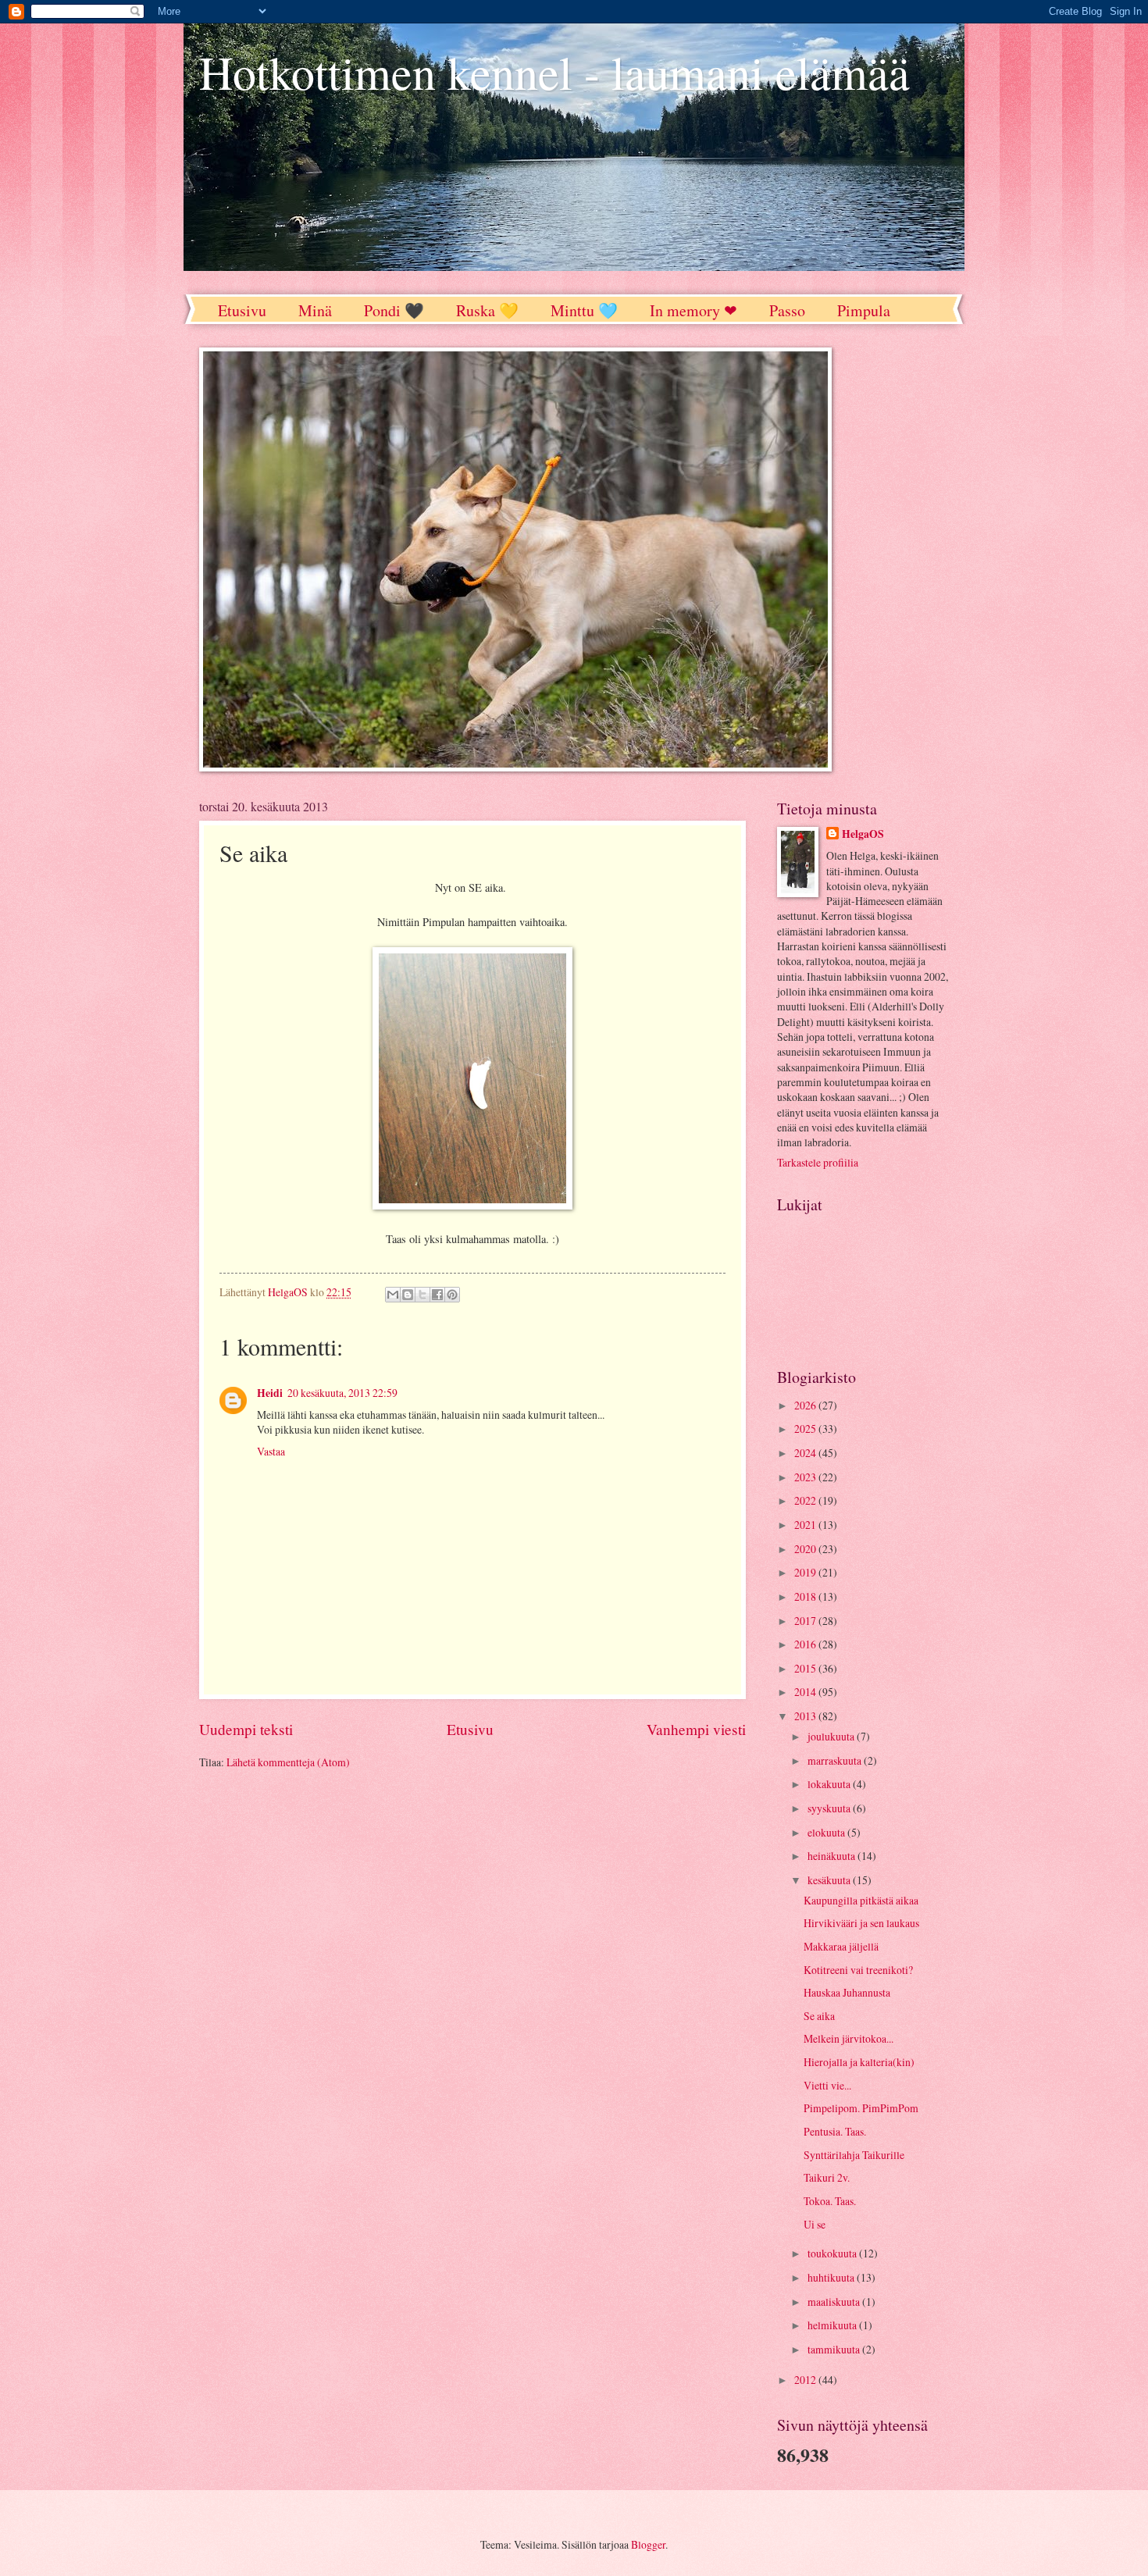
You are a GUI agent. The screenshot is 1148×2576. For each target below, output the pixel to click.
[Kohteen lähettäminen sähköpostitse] (393, 1295)
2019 (806, 1572)
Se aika (819, 2016)
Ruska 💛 (487, 310)
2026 (806, 1405)
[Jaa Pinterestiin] (452, 1295)
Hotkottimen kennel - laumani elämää (554, 72)
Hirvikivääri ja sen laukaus (861, 1923)
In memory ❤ (693, 310)
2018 (806, 1596)
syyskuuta (830, 1808)
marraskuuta (836, 1760)
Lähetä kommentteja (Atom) (288, 1762)
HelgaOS (863, 834)
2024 (806, 1453)
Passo (787, 310)
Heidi (270, 1393)
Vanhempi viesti (696, 1729)
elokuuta (827, 1832)
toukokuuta (833, 2253)
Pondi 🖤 (394, 310)
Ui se (815, 2224)
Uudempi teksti (246, 1729)
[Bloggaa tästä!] (408, 1295)
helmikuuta (833, 2325)
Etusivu (242, 310)
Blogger (648, 2544)
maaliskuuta (835, 2302)
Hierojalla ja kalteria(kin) (859, 2062)
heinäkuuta (832, 1856)
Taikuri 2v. (827, 2177)
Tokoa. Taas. (830, 2201)
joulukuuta (832, 1736)
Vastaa (271, 1451)
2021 (806, 1525)
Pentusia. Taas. (835, 2131)
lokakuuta (830, 1784)
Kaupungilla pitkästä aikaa (861, 1900)
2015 (806, 1668)
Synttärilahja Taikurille (854, 2155)
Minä (315, 310)
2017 (806, 1621)
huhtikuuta (832, 2277)
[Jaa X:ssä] (422, 1295)
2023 (806, 1477)
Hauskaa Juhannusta (847, 1992)
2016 (806, 1644)
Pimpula (864, 310)
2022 (806, 1500)
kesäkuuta (830, 1880)
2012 (806, 2380)
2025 (806, 1429)
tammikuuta (835, 2349)
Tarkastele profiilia (818, 1162)
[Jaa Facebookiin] (437, 1295)
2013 (806, 1716)
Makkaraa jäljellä (841, 1946)
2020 (806, 1549)
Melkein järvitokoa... (849, 2038)
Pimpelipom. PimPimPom (861, 2108)
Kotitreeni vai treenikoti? (858, 1970)
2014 (806, 1692)
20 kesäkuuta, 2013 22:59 (342, 1393)
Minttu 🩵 (584, 310)
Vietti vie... (827, 2085)
